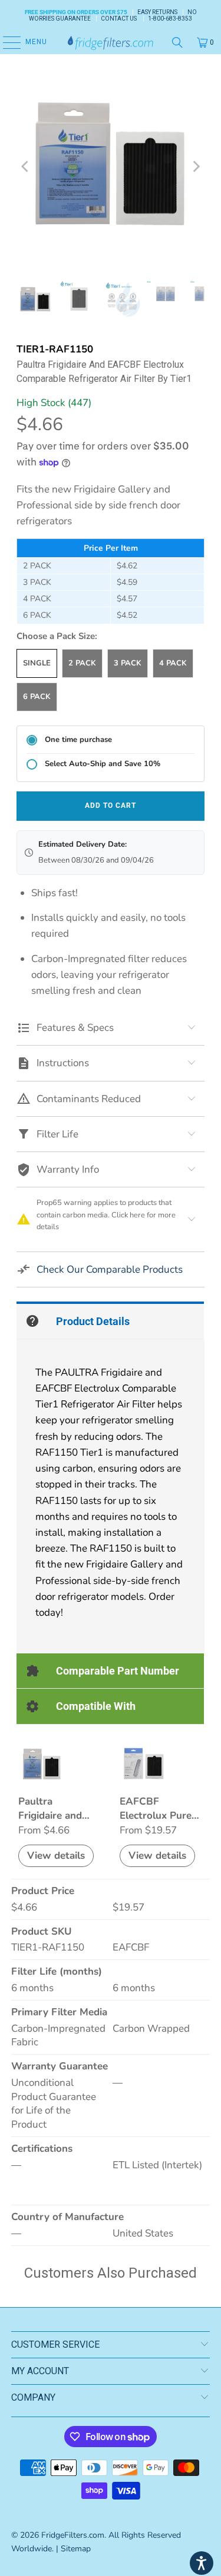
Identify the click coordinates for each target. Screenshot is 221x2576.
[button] (202, 2563)
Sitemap (76, 2549)
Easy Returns (157, 12)
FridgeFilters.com (73, 2535)
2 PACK (82, 663)
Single (37, 663)
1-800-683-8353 (170, 19)
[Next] (196, 167)
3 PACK (128, 663)
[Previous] (25, 167)
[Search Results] (177, 42)
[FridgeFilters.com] (111, 42)
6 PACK (37, 697)
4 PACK (173, 663)
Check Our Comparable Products (110, 1269)
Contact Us (119, 19)
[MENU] (6, 42)
